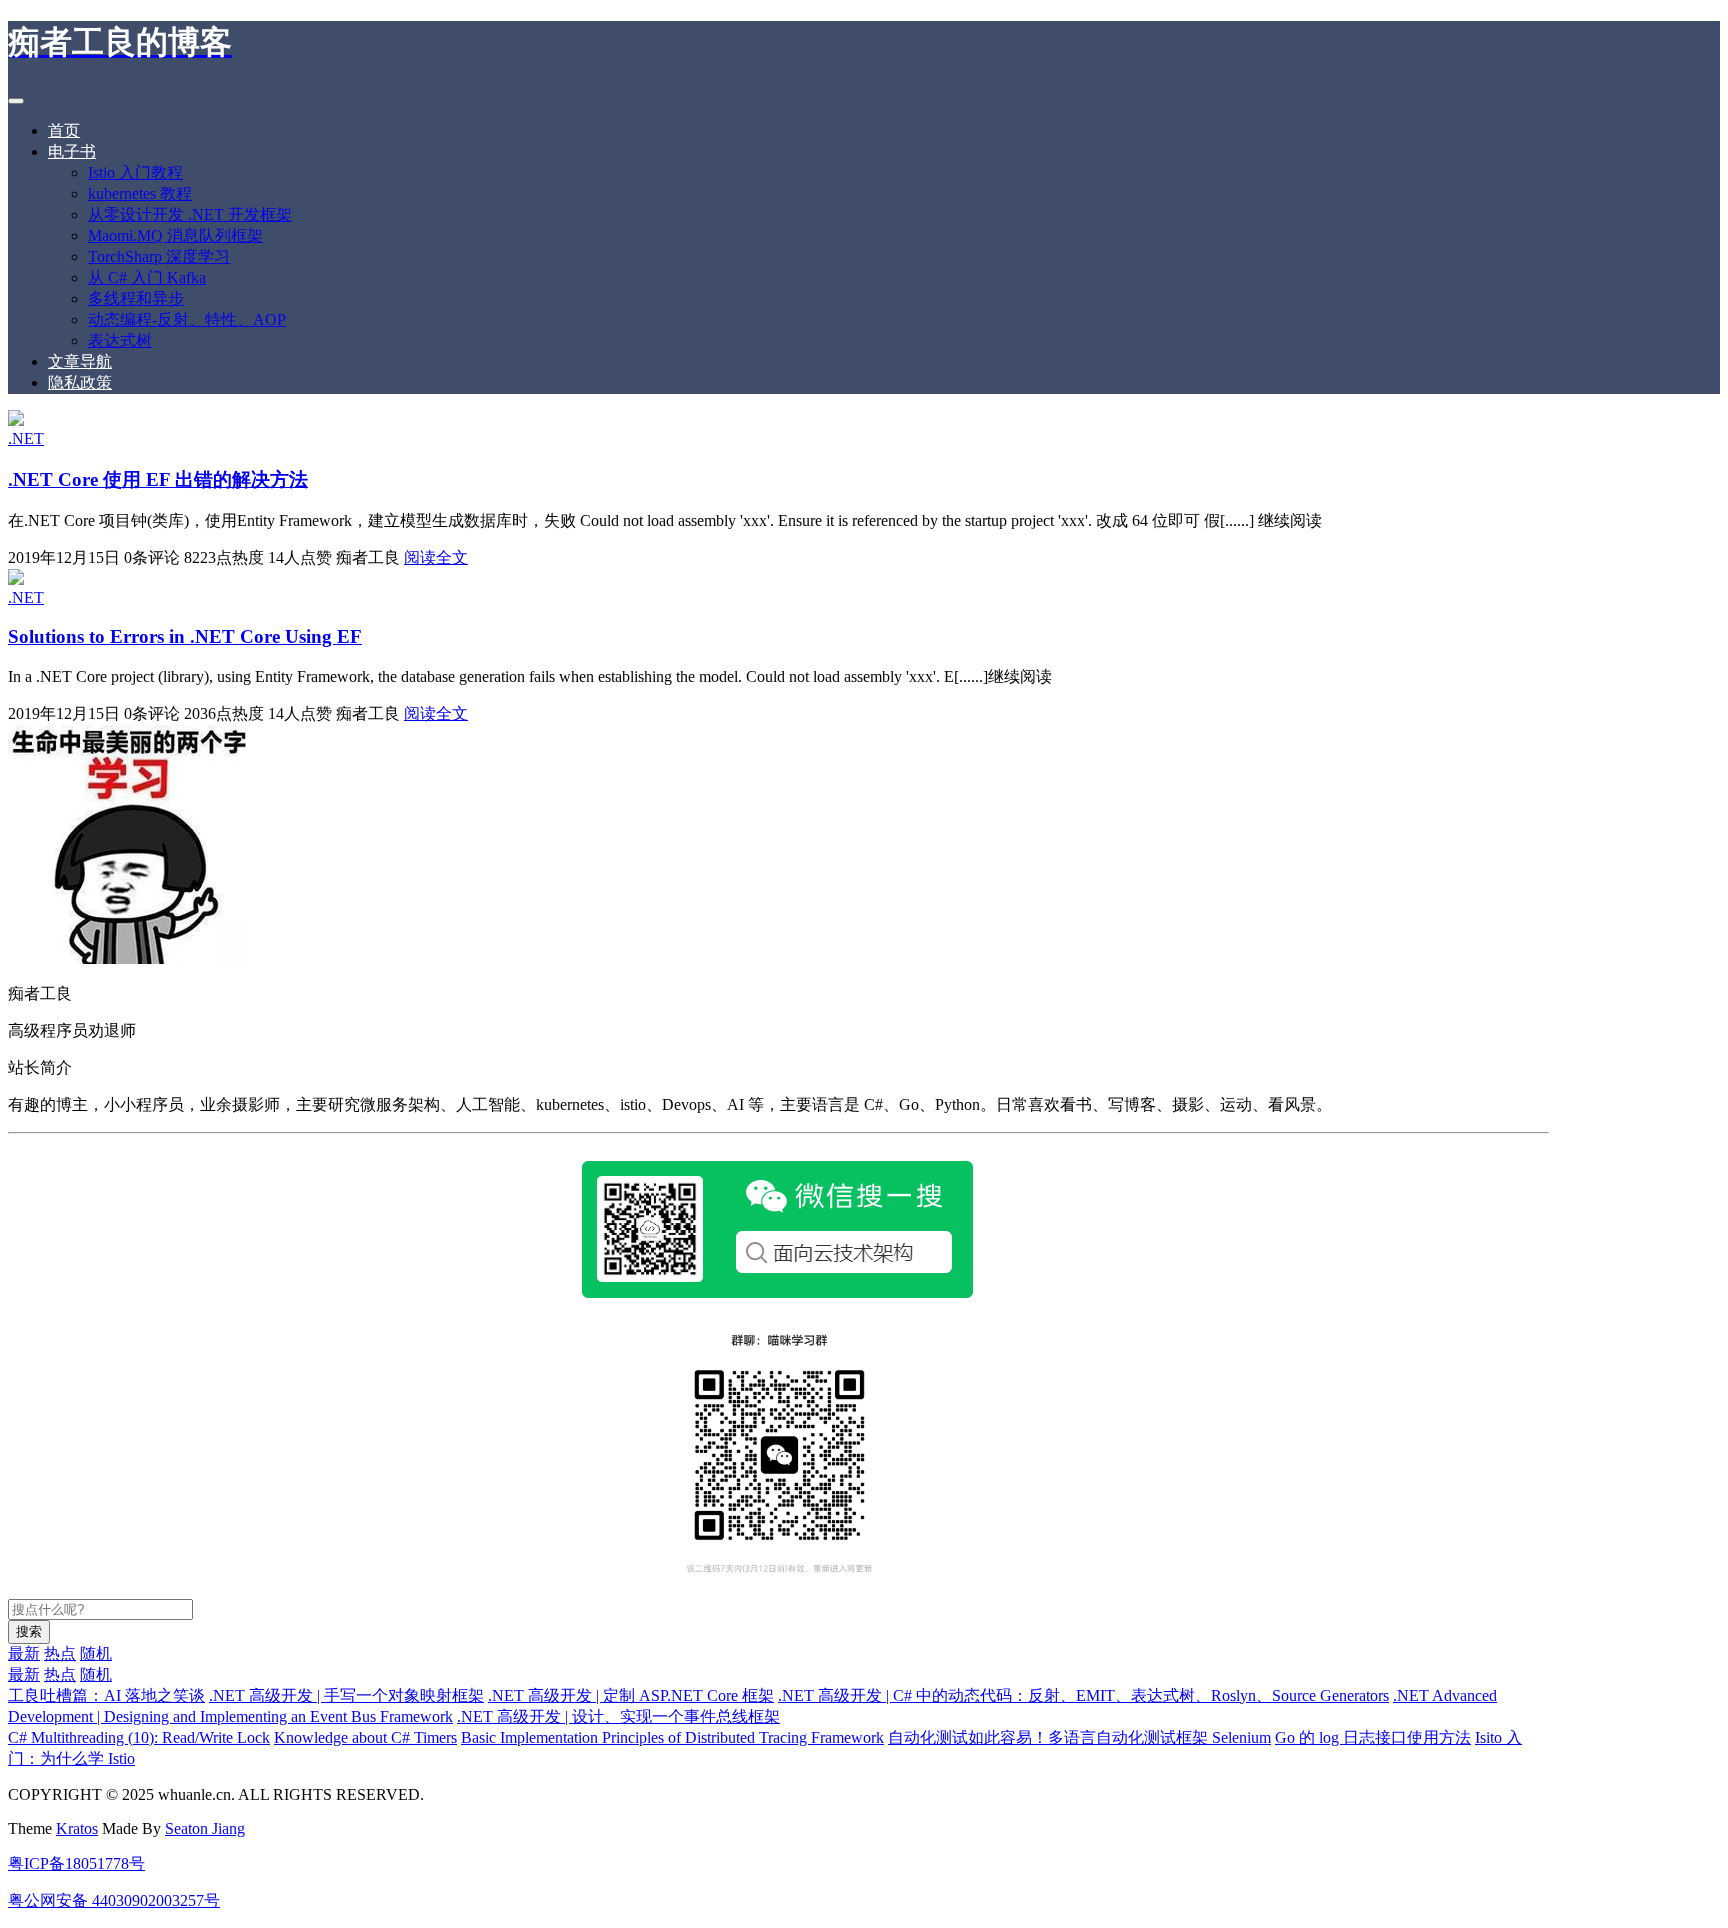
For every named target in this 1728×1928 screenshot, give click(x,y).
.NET (26, 438)
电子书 (72, 151)
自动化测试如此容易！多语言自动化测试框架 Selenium (1079, 1737)
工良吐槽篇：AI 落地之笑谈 (106, 1695)
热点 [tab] (60, 1653)
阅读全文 (436, 557)
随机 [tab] (96, 1653)
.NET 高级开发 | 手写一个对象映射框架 (346, 1695)
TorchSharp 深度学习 (159, 256)
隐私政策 (80, 382)
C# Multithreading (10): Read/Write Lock (139, 1737)
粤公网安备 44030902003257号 (114, 1900)
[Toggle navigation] (16, 101)
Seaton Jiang (205, 1828)
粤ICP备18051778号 (76, 1863)
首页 (64, 130)
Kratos (77, 1828)
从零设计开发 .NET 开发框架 (190, 214)
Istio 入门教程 (135, 172)
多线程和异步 (136, 298)
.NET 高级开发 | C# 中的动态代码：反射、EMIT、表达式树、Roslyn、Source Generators (1083, 1695)
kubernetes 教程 (140, 193)
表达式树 (120, 340)
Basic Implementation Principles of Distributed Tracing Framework (672, 1737)
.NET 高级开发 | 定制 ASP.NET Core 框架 (631, 1695)
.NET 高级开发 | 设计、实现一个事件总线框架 (618, 1716)
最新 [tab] (24, 1653)
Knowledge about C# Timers (365, 1737)
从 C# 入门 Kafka (147, 277)
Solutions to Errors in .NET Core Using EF (185, 636)
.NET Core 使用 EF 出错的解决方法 (158, 479)
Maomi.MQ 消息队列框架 (175, 235)
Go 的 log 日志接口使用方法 (1373, 1737)
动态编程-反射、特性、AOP (187, 319)
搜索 (29, 1631)
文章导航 (80, 361)
